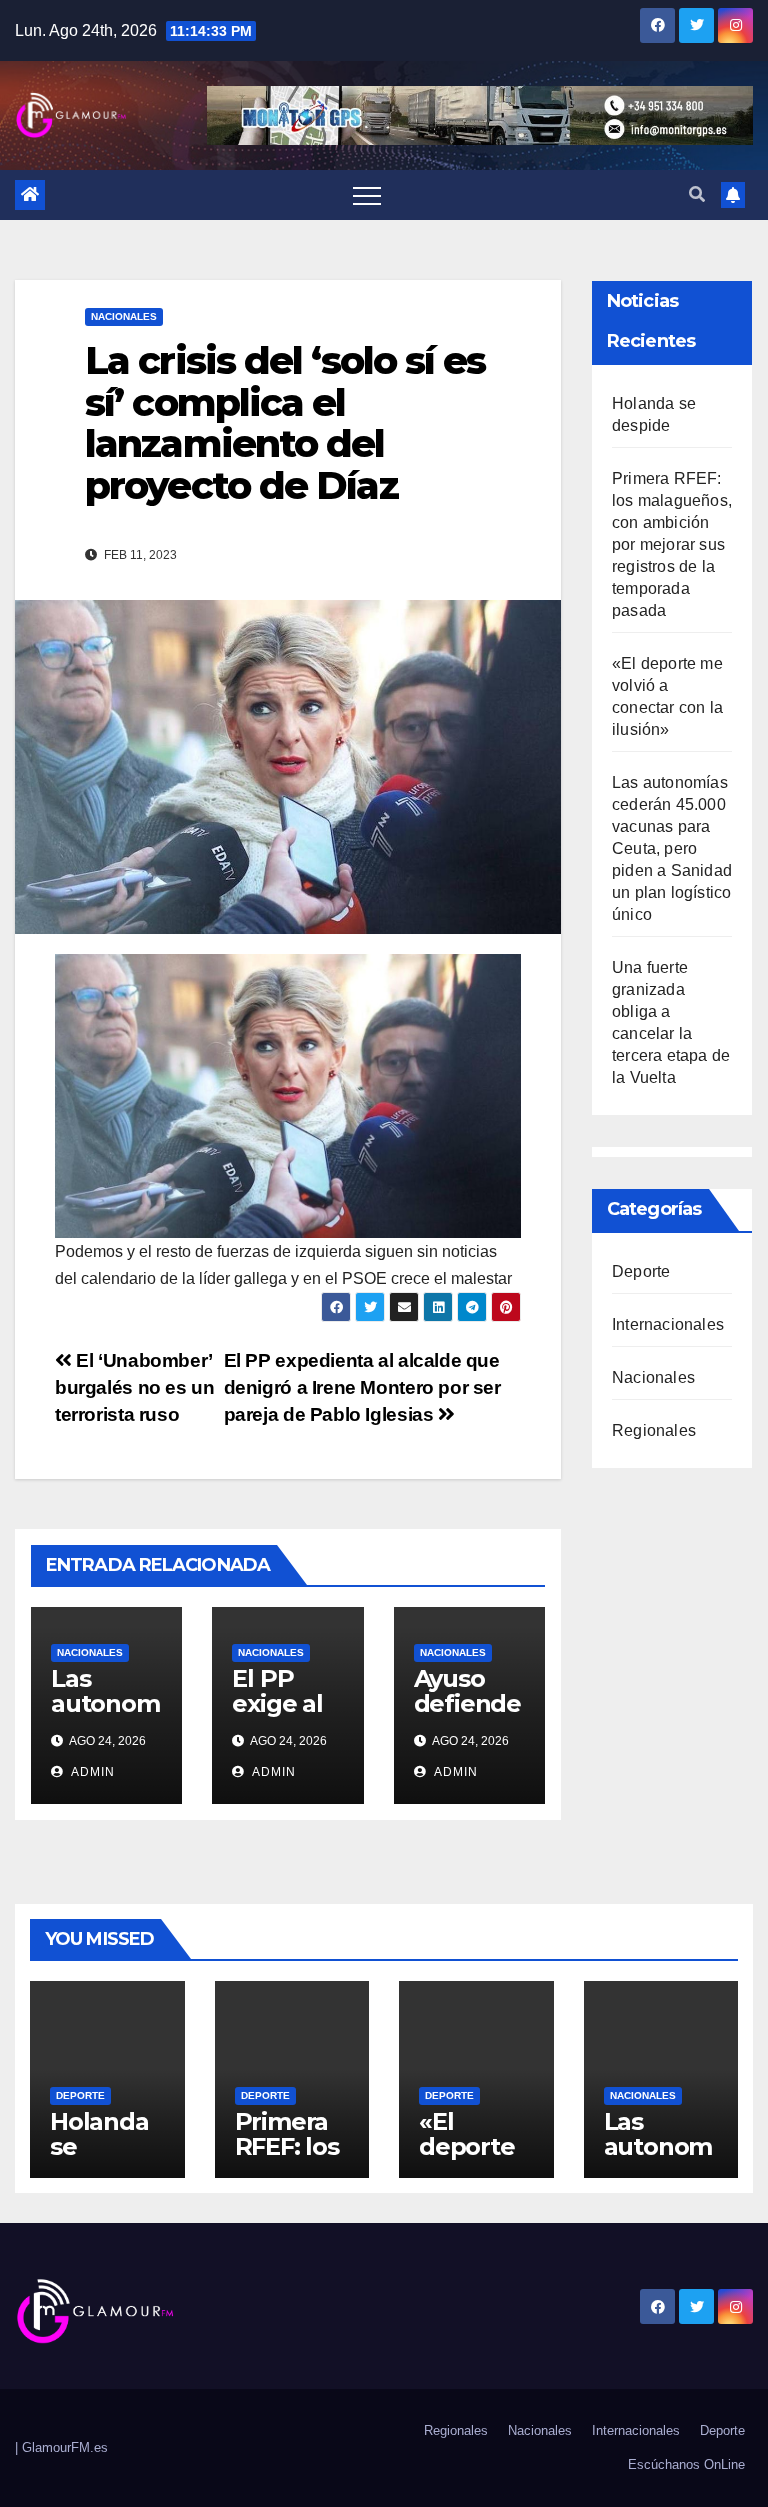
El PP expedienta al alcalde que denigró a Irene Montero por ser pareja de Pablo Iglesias (362, 1387)
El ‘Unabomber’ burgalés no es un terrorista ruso (134, 1387)
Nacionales (124, 316)
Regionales (654, 1430)
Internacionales (668, 1324)
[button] (697, 194)
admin (91, 1772)
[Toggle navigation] (367, 195)
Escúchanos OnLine (686, 2464)
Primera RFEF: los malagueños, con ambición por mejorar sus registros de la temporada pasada (672, 544)
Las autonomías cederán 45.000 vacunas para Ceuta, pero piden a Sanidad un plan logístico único (672, 848)
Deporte (641, 1271)
